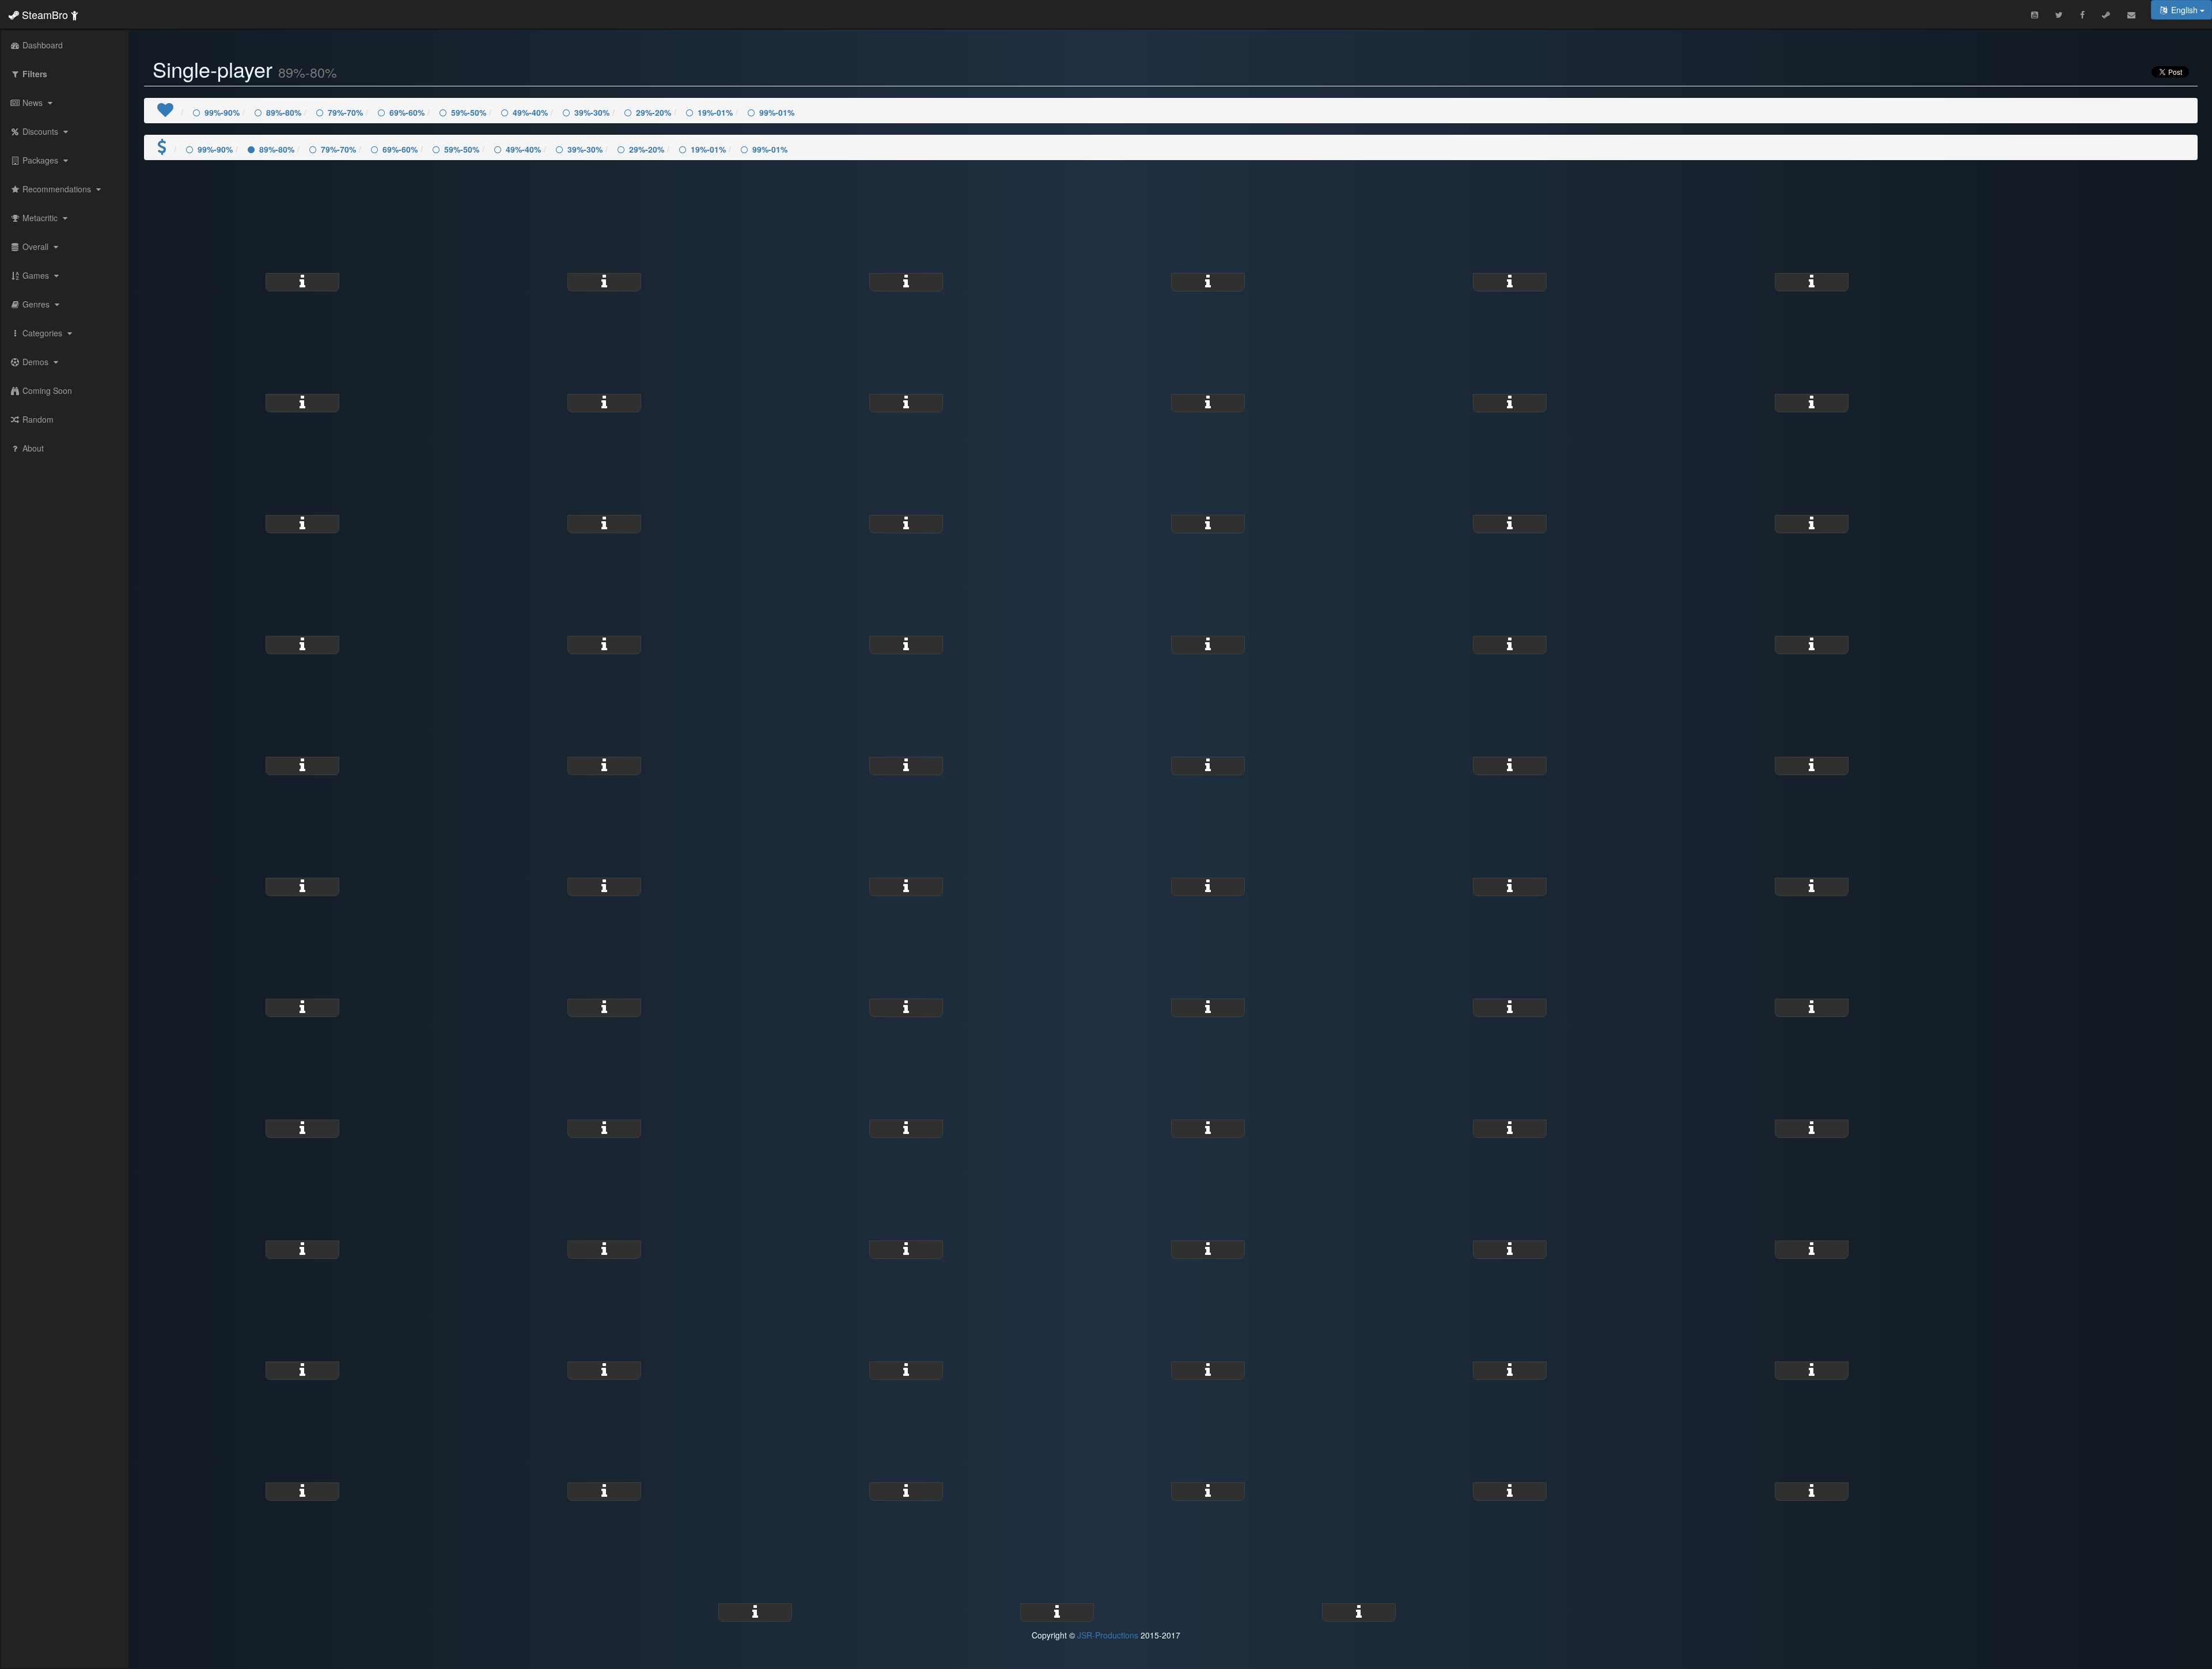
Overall (35, 246)
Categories (42, 333)
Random (37, 419)
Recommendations (57, 189)
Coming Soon (46, 390)
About (32, 448)
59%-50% (469, 112)
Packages (40, 160)
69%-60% (407, 112)
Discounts (40, 131)
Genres (36, 304)
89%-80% (284, 112)
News (33, 103)
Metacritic (40, 218)
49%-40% (530, 112)
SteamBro (45, 14)
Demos (35, 362)
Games (36, 275)
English (2184, 10)
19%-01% (715, 112)
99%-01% (777, 112)
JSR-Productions (1108, 1635)
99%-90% (222, 112)
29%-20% (654, 112)
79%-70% (345, 112)
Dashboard (41, 45)
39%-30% (592, 112)
